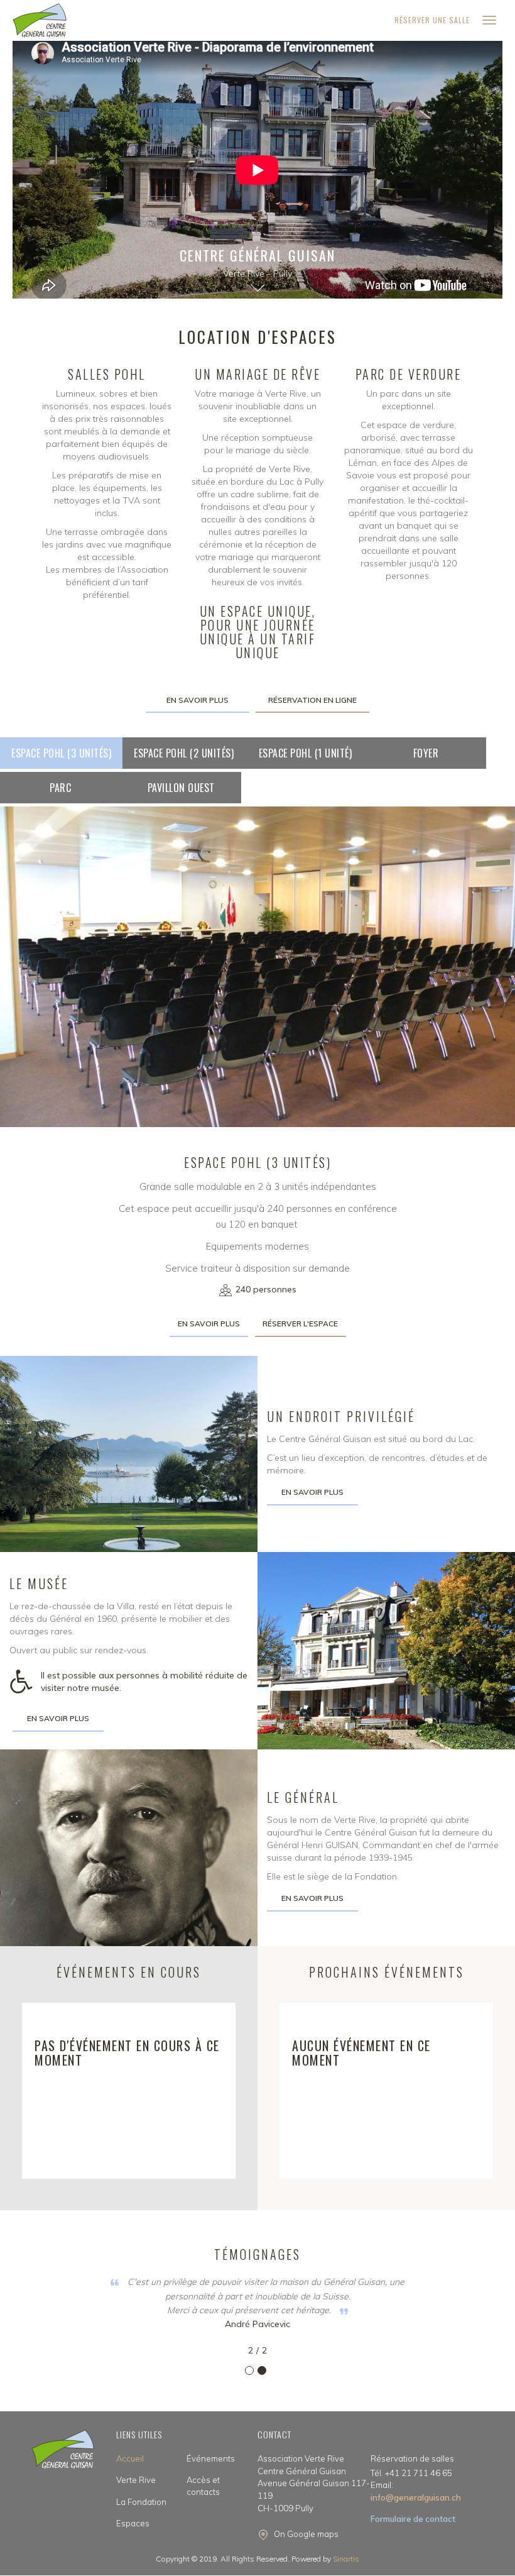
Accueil (130, 2458)
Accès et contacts (203, 2486)
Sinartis (346, 2559)
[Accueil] (40, 20)
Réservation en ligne (312, 700)
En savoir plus (198, 700)
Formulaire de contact (413, 2519)
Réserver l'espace (300, 1324)
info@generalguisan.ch (416, 2491)
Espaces (133, 2523)
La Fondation (141, 2502)
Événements (211, 2458)
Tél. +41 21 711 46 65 (411, 2473)
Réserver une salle (432, 20)
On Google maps (306, 2534)
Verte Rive (136, 2480)
